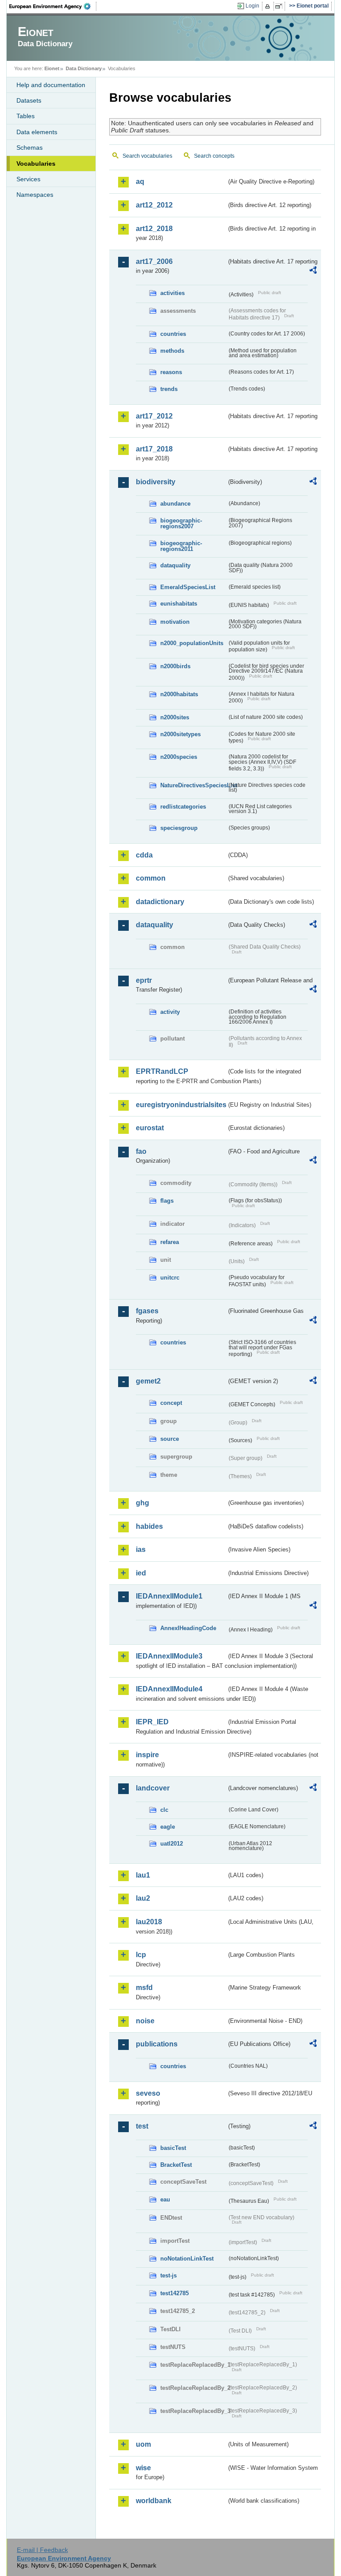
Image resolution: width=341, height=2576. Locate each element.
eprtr (144, 980)
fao (141, 1151)
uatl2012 (172, 1844)
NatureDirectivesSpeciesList (194, 785)
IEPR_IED (152, 1722)
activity (170, 1012)
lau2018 (149, 1922)
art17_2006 (154, 261)
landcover (153, 1788)
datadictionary (160, 902)
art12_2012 (154, 205)
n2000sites (175, 717)
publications (157, 2044)
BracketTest (176, 2165)
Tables (26, 116)
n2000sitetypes (180, 734)
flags (167, 1201)
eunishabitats (179, 604)
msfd (144, 1988)
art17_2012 (154, 416)
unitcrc (170, 1278)
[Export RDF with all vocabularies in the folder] (313, 271)
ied (141, 1573)
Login (252, 6)
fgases (147, 1311)
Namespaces (35, 195)
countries (173, 334)
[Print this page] (269, 6)
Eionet (52, 68)
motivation (175, 622)
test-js (169, 2275)
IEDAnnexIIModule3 (169, 1656)
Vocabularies (36, 163)
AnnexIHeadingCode (188, 1628)
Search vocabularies (147, 156)
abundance (175, 504)
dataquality (175, 565)
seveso (148, 2093)
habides (149, 1526)
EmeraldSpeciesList (188, 587)
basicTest (173, 2148)
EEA (53, 6)
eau (165, 2199)
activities (172, 293)
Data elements (37, 132)
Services (28, 179)
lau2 (143, 1898)
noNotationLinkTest (187, 2259)
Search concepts (214, 156)
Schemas (30, 148)
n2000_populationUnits (192, 643)
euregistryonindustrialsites (181, 1105)
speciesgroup (179, 828)
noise (145, 2021)
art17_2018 (154, 449)
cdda (144, 855)
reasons (171, 372)
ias (141, 1549)
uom (143, 2444)
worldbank (154, 2501)
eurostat (150, 1128)
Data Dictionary (84, 68)
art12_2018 (154, 229)
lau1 (143, 1875)
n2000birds (175, 666)
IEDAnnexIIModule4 (169, 1689)
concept (171, 1403)
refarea (170, 1242)
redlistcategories (183, 807)
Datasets (29, 100)
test (142, 2126)
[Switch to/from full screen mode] (280, 6)
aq (140, 181)
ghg (143, 1503)
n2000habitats (179, 694)
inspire (147, 1755)
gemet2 (148, 1381)
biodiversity (156, 482)
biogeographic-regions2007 (181, 523)
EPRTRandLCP (162, 1071)
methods (172, 351)
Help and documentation (51, 85)
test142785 (174, 2293)
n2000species (179, 757)
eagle (168, 1827)
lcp (141, 1955)
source (170, 1439)
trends (169, 389)
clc (164, 1810)
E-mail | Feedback (42, 2550)
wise (143, 2468)
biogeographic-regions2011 (181, 546)
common (151, 878)
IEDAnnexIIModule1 (169, 1596)
